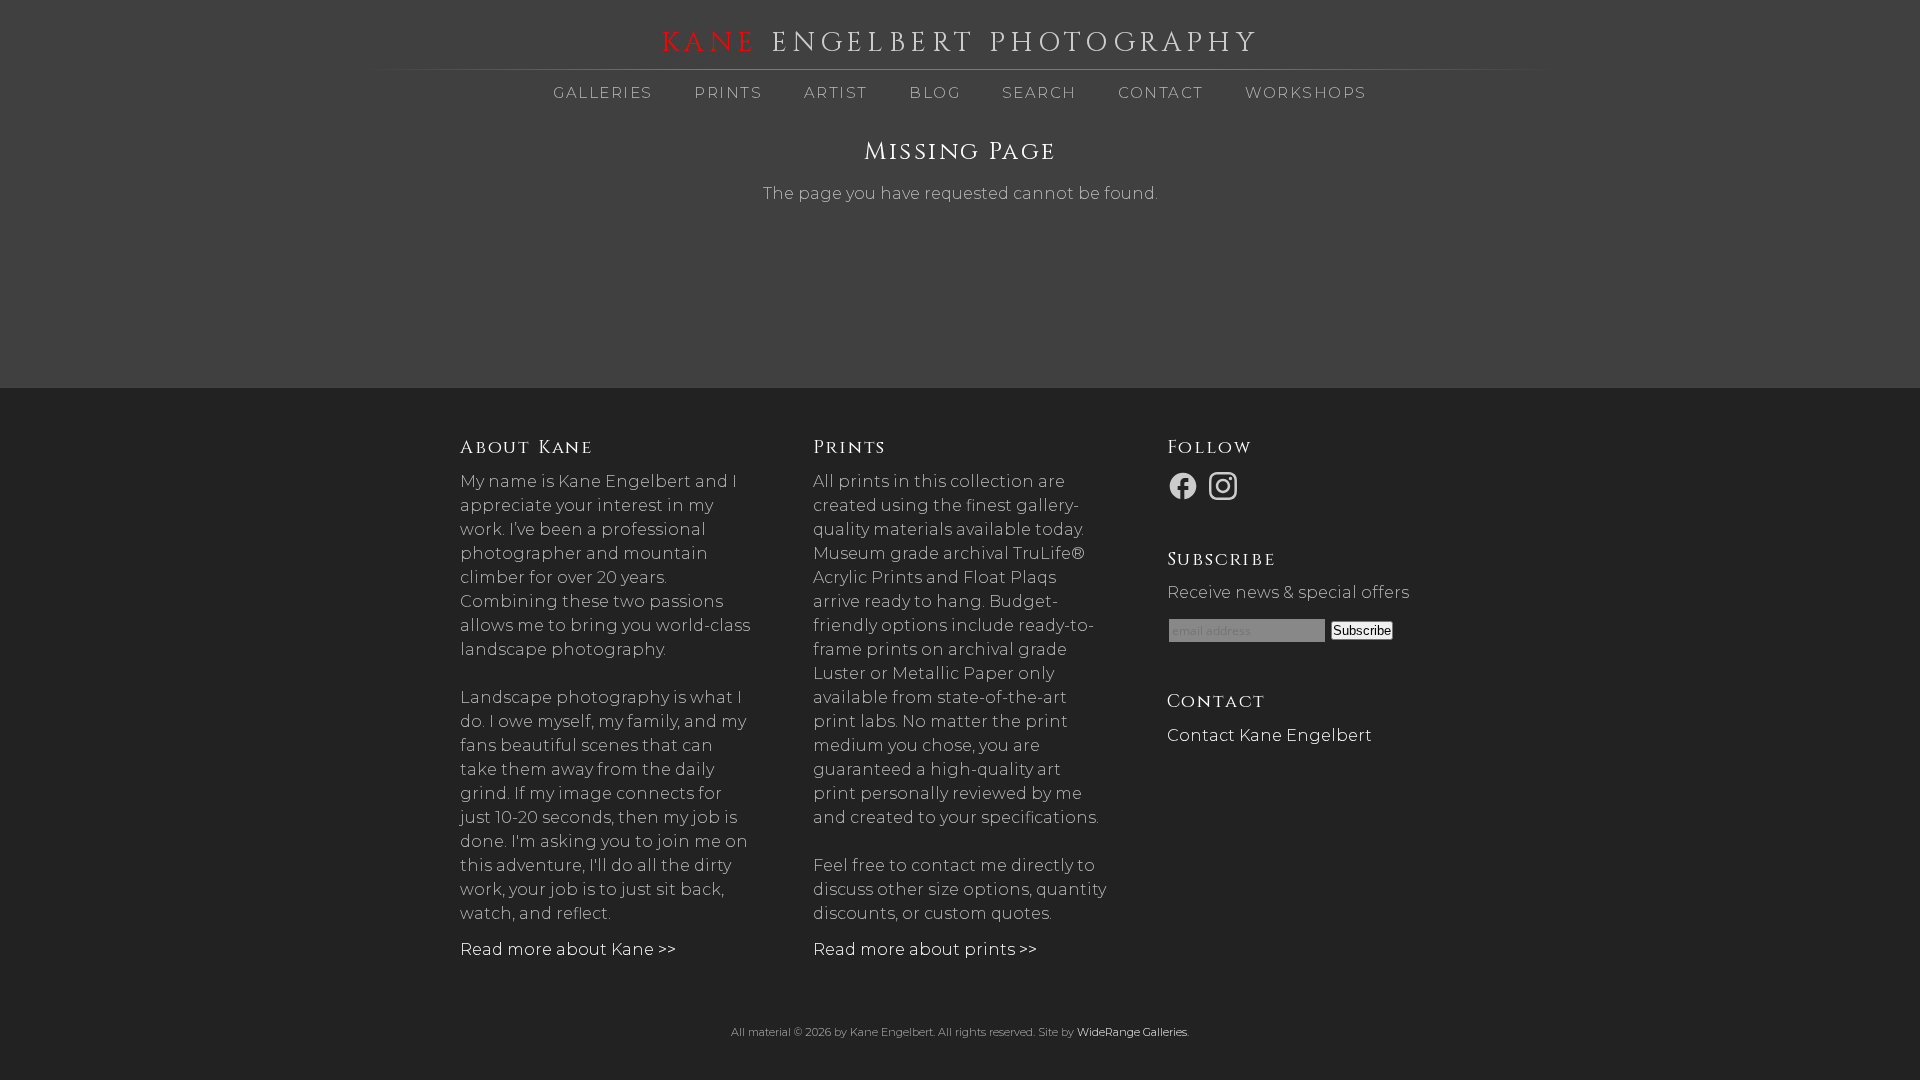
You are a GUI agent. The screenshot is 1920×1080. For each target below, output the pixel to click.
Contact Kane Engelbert (1269, 735)
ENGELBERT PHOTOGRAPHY (960, 43)
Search (1039, 92)
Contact (1161, 92)
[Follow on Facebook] (1186, 484)
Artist (836, 92)
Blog (934, 92)
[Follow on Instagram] (1226, 484)
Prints (728, 92)
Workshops (1306, 92)
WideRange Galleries (1132, 1032)
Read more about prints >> (925, 949)
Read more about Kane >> (568, 949)
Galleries (603, 92)
